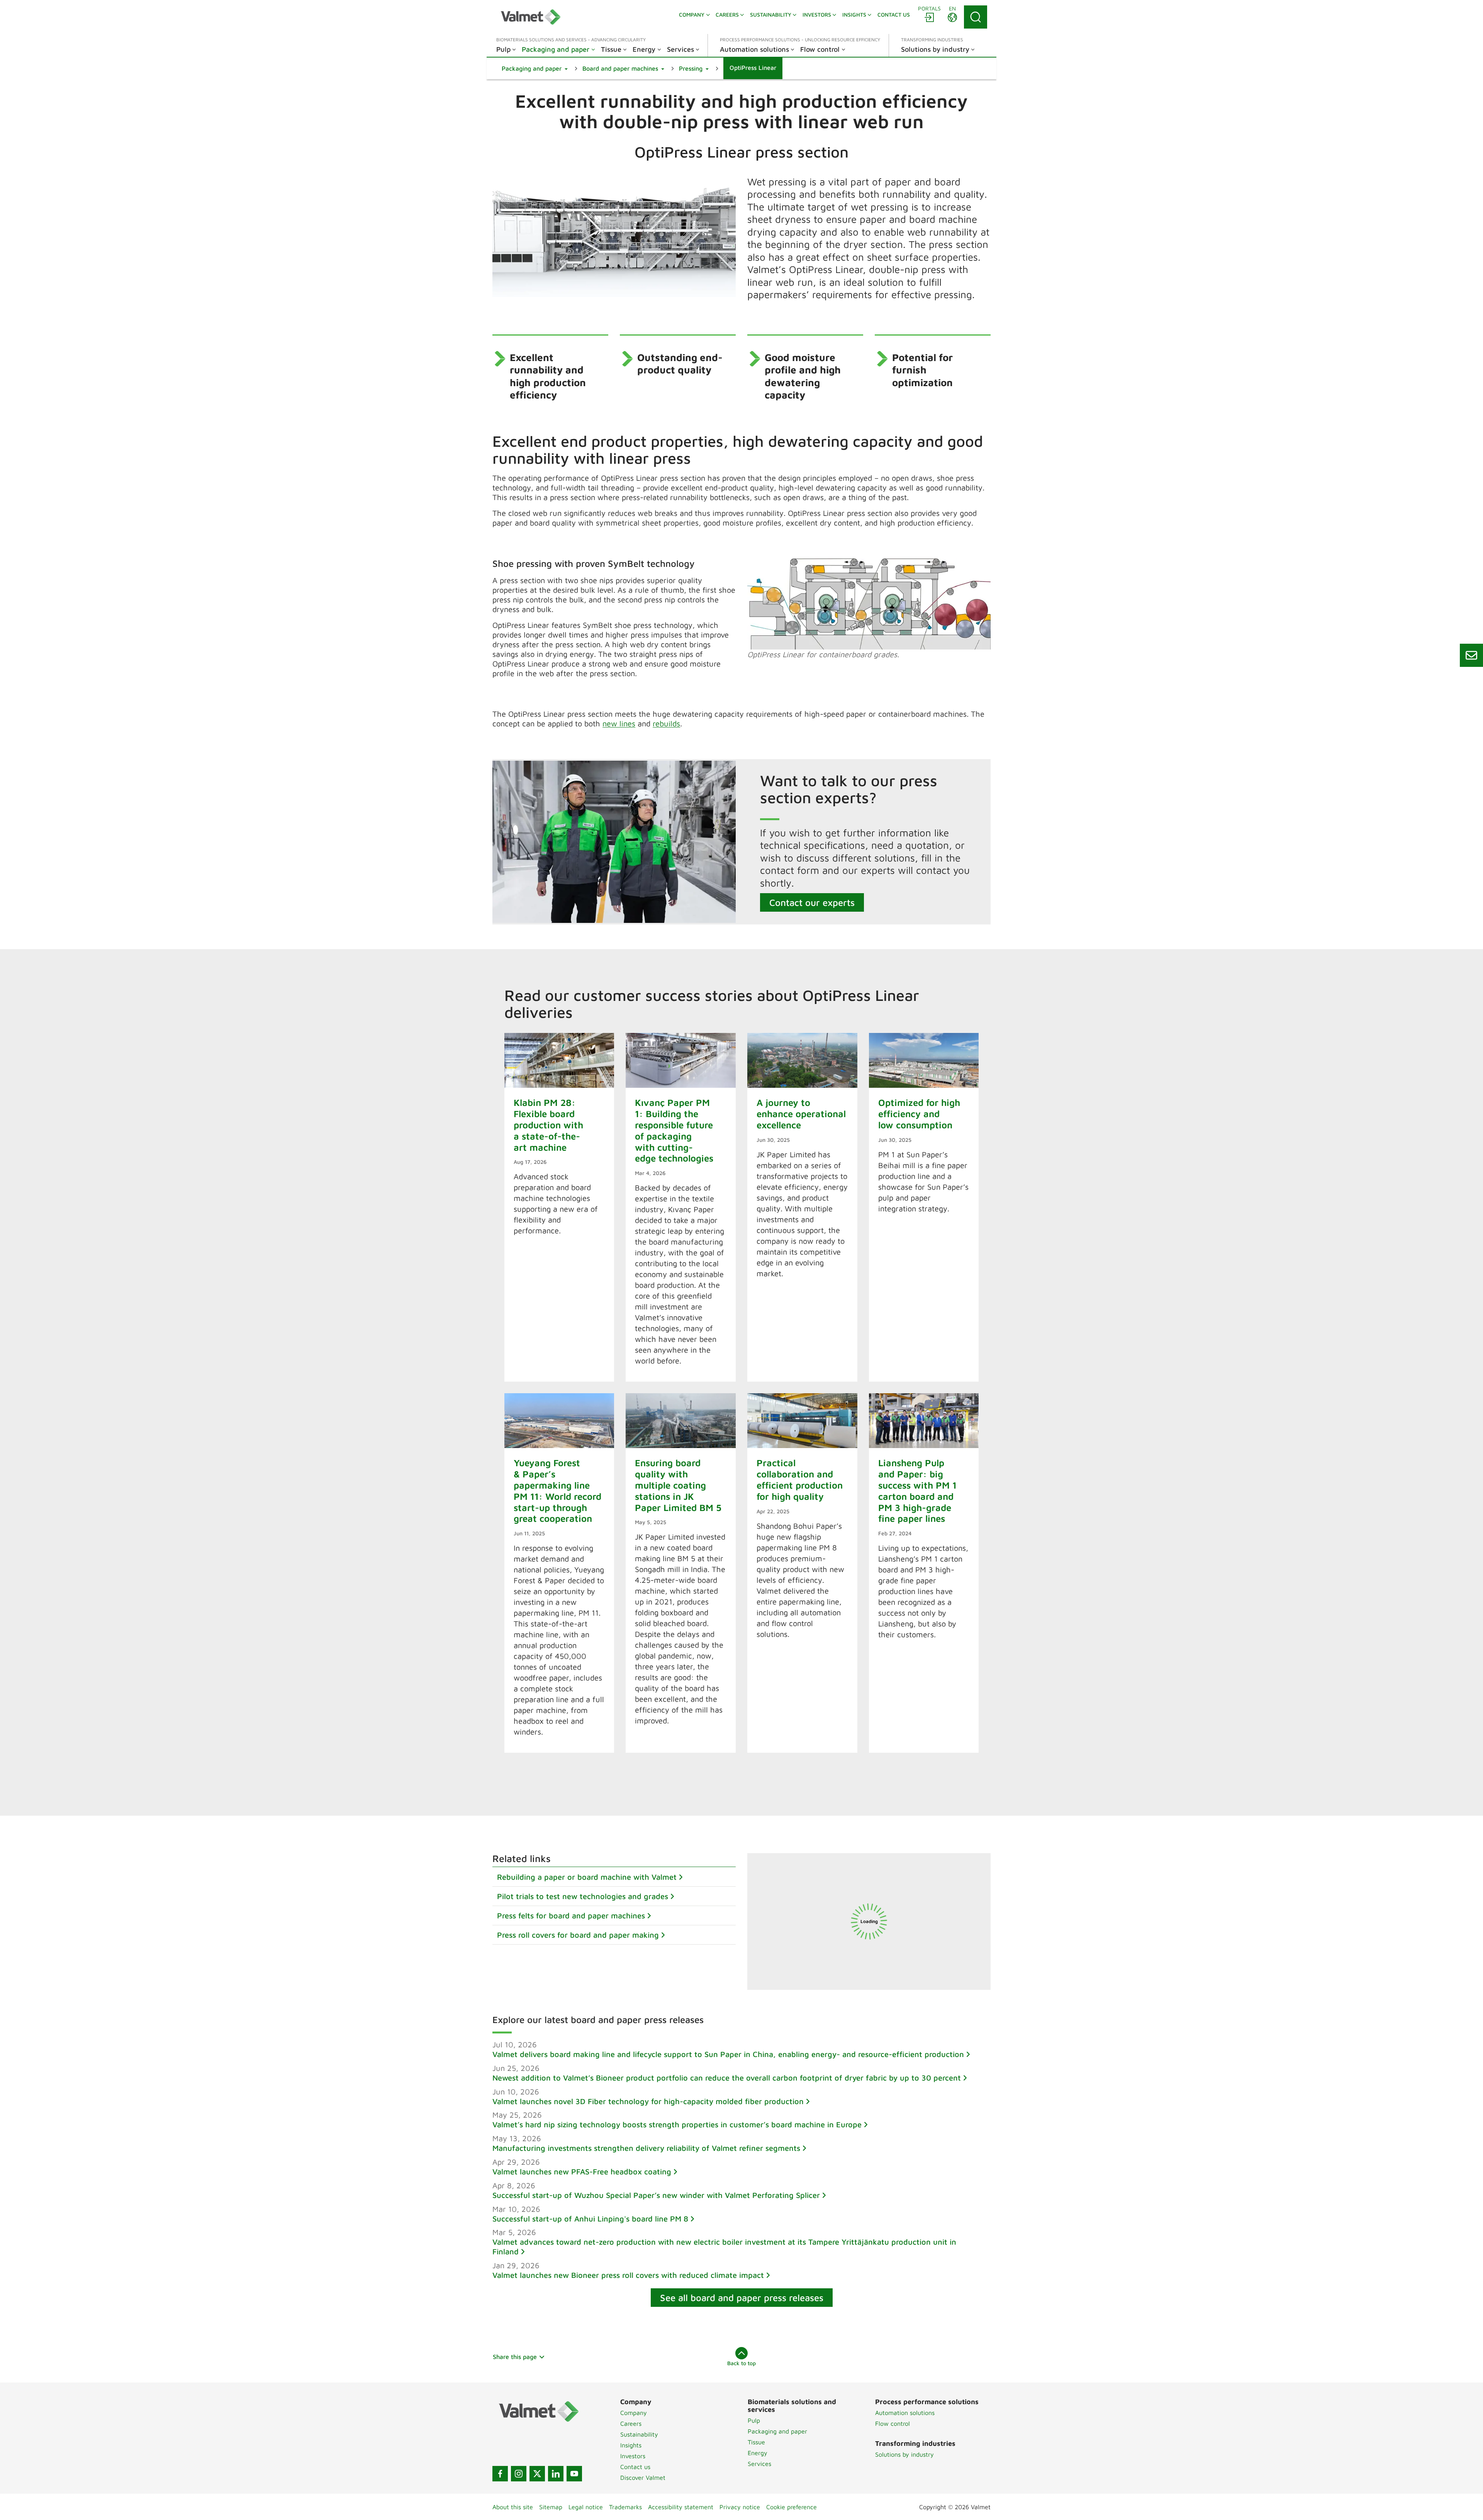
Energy (758, 2453)
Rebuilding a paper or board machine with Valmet (587, 1877)
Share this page (515, 2357)
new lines (619, 723)
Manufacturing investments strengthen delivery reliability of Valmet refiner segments (646, 2148)
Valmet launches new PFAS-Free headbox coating (582, 2172)
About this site (513, 2507)
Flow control (893, 2423)
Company (634, 2413)
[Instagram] (519, 2474)
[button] (535, 68)
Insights (631, 2445)
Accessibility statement (681, 2507)
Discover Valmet (643, 2478)
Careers (631, 2423)
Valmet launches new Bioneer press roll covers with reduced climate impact (628, 2275)
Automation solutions (905, 2413)
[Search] (976, 17)
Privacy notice (740, 2507)
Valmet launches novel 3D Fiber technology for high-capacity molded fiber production (648, 2101)
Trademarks (625, 2507)
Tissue (756, 2442)
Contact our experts (812, 902)
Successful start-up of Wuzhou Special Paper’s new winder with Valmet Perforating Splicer (656, 2195)
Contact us (635, 2467)
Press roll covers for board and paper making (578, 1935)
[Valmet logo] (531, 17)
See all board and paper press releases (742, 2298)
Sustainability (639, 2434)
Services (759, 2464)
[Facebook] (500, 2474)
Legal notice (586, 2507)
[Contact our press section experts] (1471, 655)
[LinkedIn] (556, 2474)
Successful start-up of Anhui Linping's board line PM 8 (590, 2219)
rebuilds (666, 723)
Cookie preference (792, 2507)
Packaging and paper (777, 2431)
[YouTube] (574, 2474)
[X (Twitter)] (537, 2474)
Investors (633, 2456)
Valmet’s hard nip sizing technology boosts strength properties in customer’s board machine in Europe (677, 2124)
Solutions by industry (904, 2454)
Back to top (741, 2363)
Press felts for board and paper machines (571, 1915)
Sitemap (551, 2507)
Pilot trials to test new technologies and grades (583, 1896)
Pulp (754, 2420)
